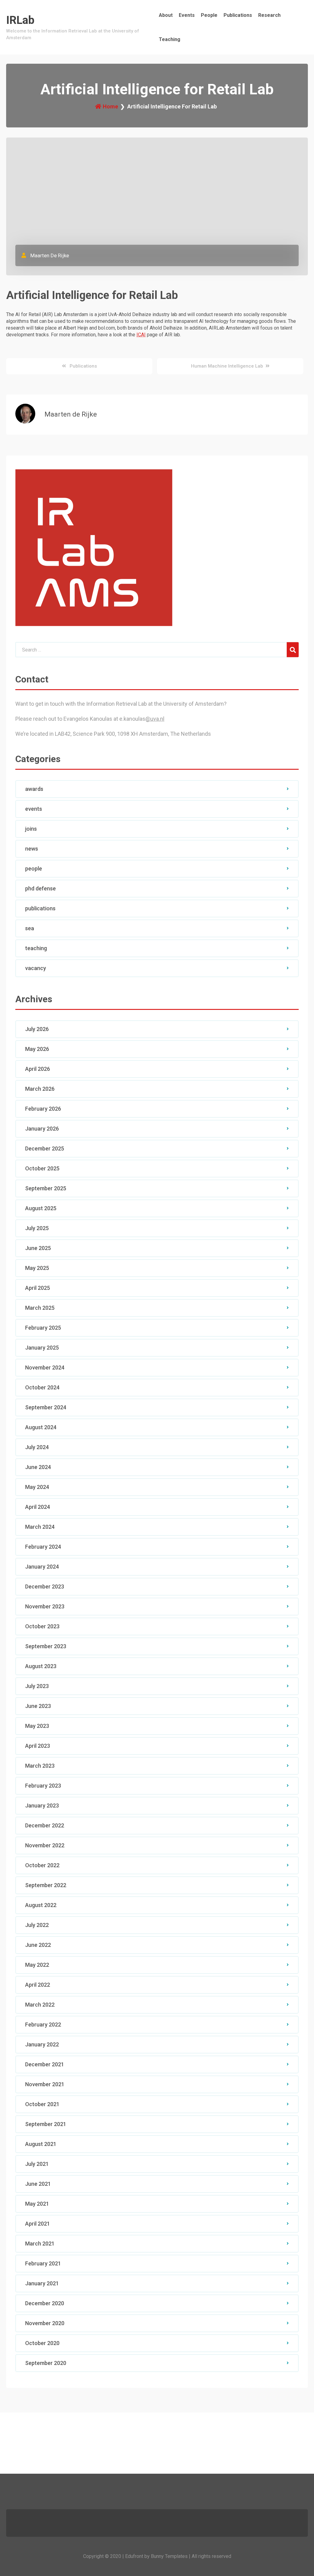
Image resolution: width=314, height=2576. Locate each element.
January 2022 (42, 2044)
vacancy (36, 968)
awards (34, 789)
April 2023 (38, 1746)
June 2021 (38, 2184)
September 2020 (46, 2363)
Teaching (170, 39)
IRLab (20, 20)
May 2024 (37, 1487)
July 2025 (37, 1228)
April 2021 (38, 2224)
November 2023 (45, 1606)
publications (40, 908)
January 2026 (42, 1129)
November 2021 (45, 2084)
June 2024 (38, 1467)
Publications (238, 15)
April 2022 (38, 1985)
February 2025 (43, 1328)
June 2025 (38, 1248)
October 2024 (42, 1387)
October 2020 (42, 2343)
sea (30, 928)
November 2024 (45, 1367)
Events (187, 15)
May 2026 (37, 1049)
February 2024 (43, 1547)
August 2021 (41, 2144)
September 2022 (46, 1885)
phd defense (40, 888)
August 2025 (41, 1208)
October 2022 (42, 1865)
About (166, 15)
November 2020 (45, 2323)
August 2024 (41, 1427)
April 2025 (38, 1288)
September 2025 (46, 1188)
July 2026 (37, 1029)
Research (269, 15)
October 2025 (42, 1168)
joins (31, 829)
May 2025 (37, 1268)
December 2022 (45, 1825)
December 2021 (45, 2064)
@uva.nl (155, 719)
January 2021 (42, 2283)
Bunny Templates (169, 2556)
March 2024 (40, 1527)
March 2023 (40, 1766)
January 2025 (42, 1348)
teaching (36, 948)
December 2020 (45, 2303)
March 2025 (40, 1308)
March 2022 (40, 2005)
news (32, 849)
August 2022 (41, 1905)
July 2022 (37, 1925)
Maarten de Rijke (49, 255)
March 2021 (40, 2244)
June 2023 (38, 1706)
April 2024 (38, 1507)
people (34, 869)
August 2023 (41, 1666)
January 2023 (42, 1805)
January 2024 (42, 1567)
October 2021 (42, 2104)
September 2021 (46, 2124)
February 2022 (43, 2025)
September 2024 (46, 1407)
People (209, 15)
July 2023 (37, 1686)
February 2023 (43, 1786)
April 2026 (38, 1069)
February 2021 (43, 2263)
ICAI (141, 335)
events (34, 809)
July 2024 (37, 1447)
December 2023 (45, 1586)
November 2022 (45, 1845)
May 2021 (37, 2204)
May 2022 (37, 1965)
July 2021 (37, 2164)
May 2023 (37, 1726)
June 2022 (38, 1945)
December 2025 (45, 1148)
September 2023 (46, 1646)
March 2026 (40, 1089)
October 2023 (42, 1626)
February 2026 (43, 1109)
